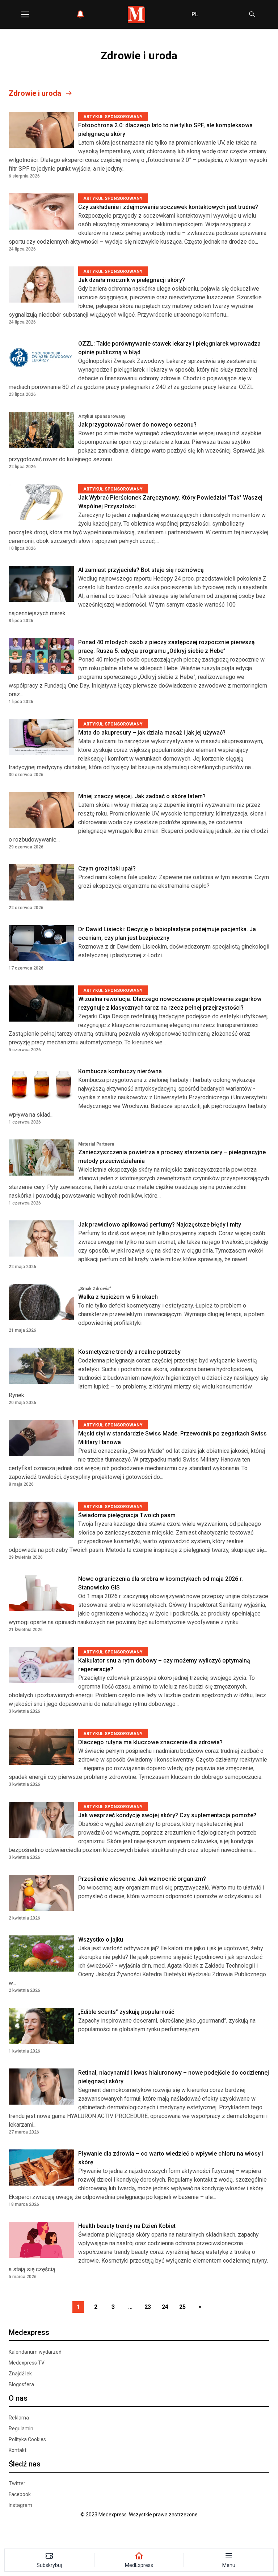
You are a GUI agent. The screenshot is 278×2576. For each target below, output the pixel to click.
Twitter (17, 2483)
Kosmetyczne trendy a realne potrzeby (129, 1352)
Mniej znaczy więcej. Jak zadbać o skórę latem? (142, 796)
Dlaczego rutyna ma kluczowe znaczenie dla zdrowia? (150, 1742)
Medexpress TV (27, 2363)
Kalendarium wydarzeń (35, 2352)
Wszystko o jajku (101, 1940)
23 (148, 2307)
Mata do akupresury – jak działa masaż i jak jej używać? (152, 733)
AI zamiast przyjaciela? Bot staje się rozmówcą (141, 570)
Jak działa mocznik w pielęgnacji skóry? (132, 280)
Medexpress (29, 2332)
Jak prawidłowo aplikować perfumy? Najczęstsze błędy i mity (160, 1225)
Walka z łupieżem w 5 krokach (118, 1297)
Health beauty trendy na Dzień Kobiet (127, 2226)
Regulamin (21, 2429)
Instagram (20, 2505)
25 (182, 2307)
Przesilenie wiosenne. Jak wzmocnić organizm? (142, 1879)
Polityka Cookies (27, 2439)
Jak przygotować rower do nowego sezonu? (137, 425)
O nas (18, 2398)
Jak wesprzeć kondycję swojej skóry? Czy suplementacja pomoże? (167, 1815)
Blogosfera (21, 2384)
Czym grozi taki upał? (107, 868)
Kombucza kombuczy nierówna (120, 1071)
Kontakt (18, 2450)
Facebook (20, 2494)
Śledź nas (25, 2464)
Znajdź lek (20, 2374)
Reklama (19, 2418)
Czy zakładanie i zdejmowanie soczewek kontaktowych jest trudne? (168, 207)
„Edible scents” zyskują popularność (126, 2012)
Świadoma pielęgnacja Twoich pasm (127, 1515)
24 (165, 2307)
